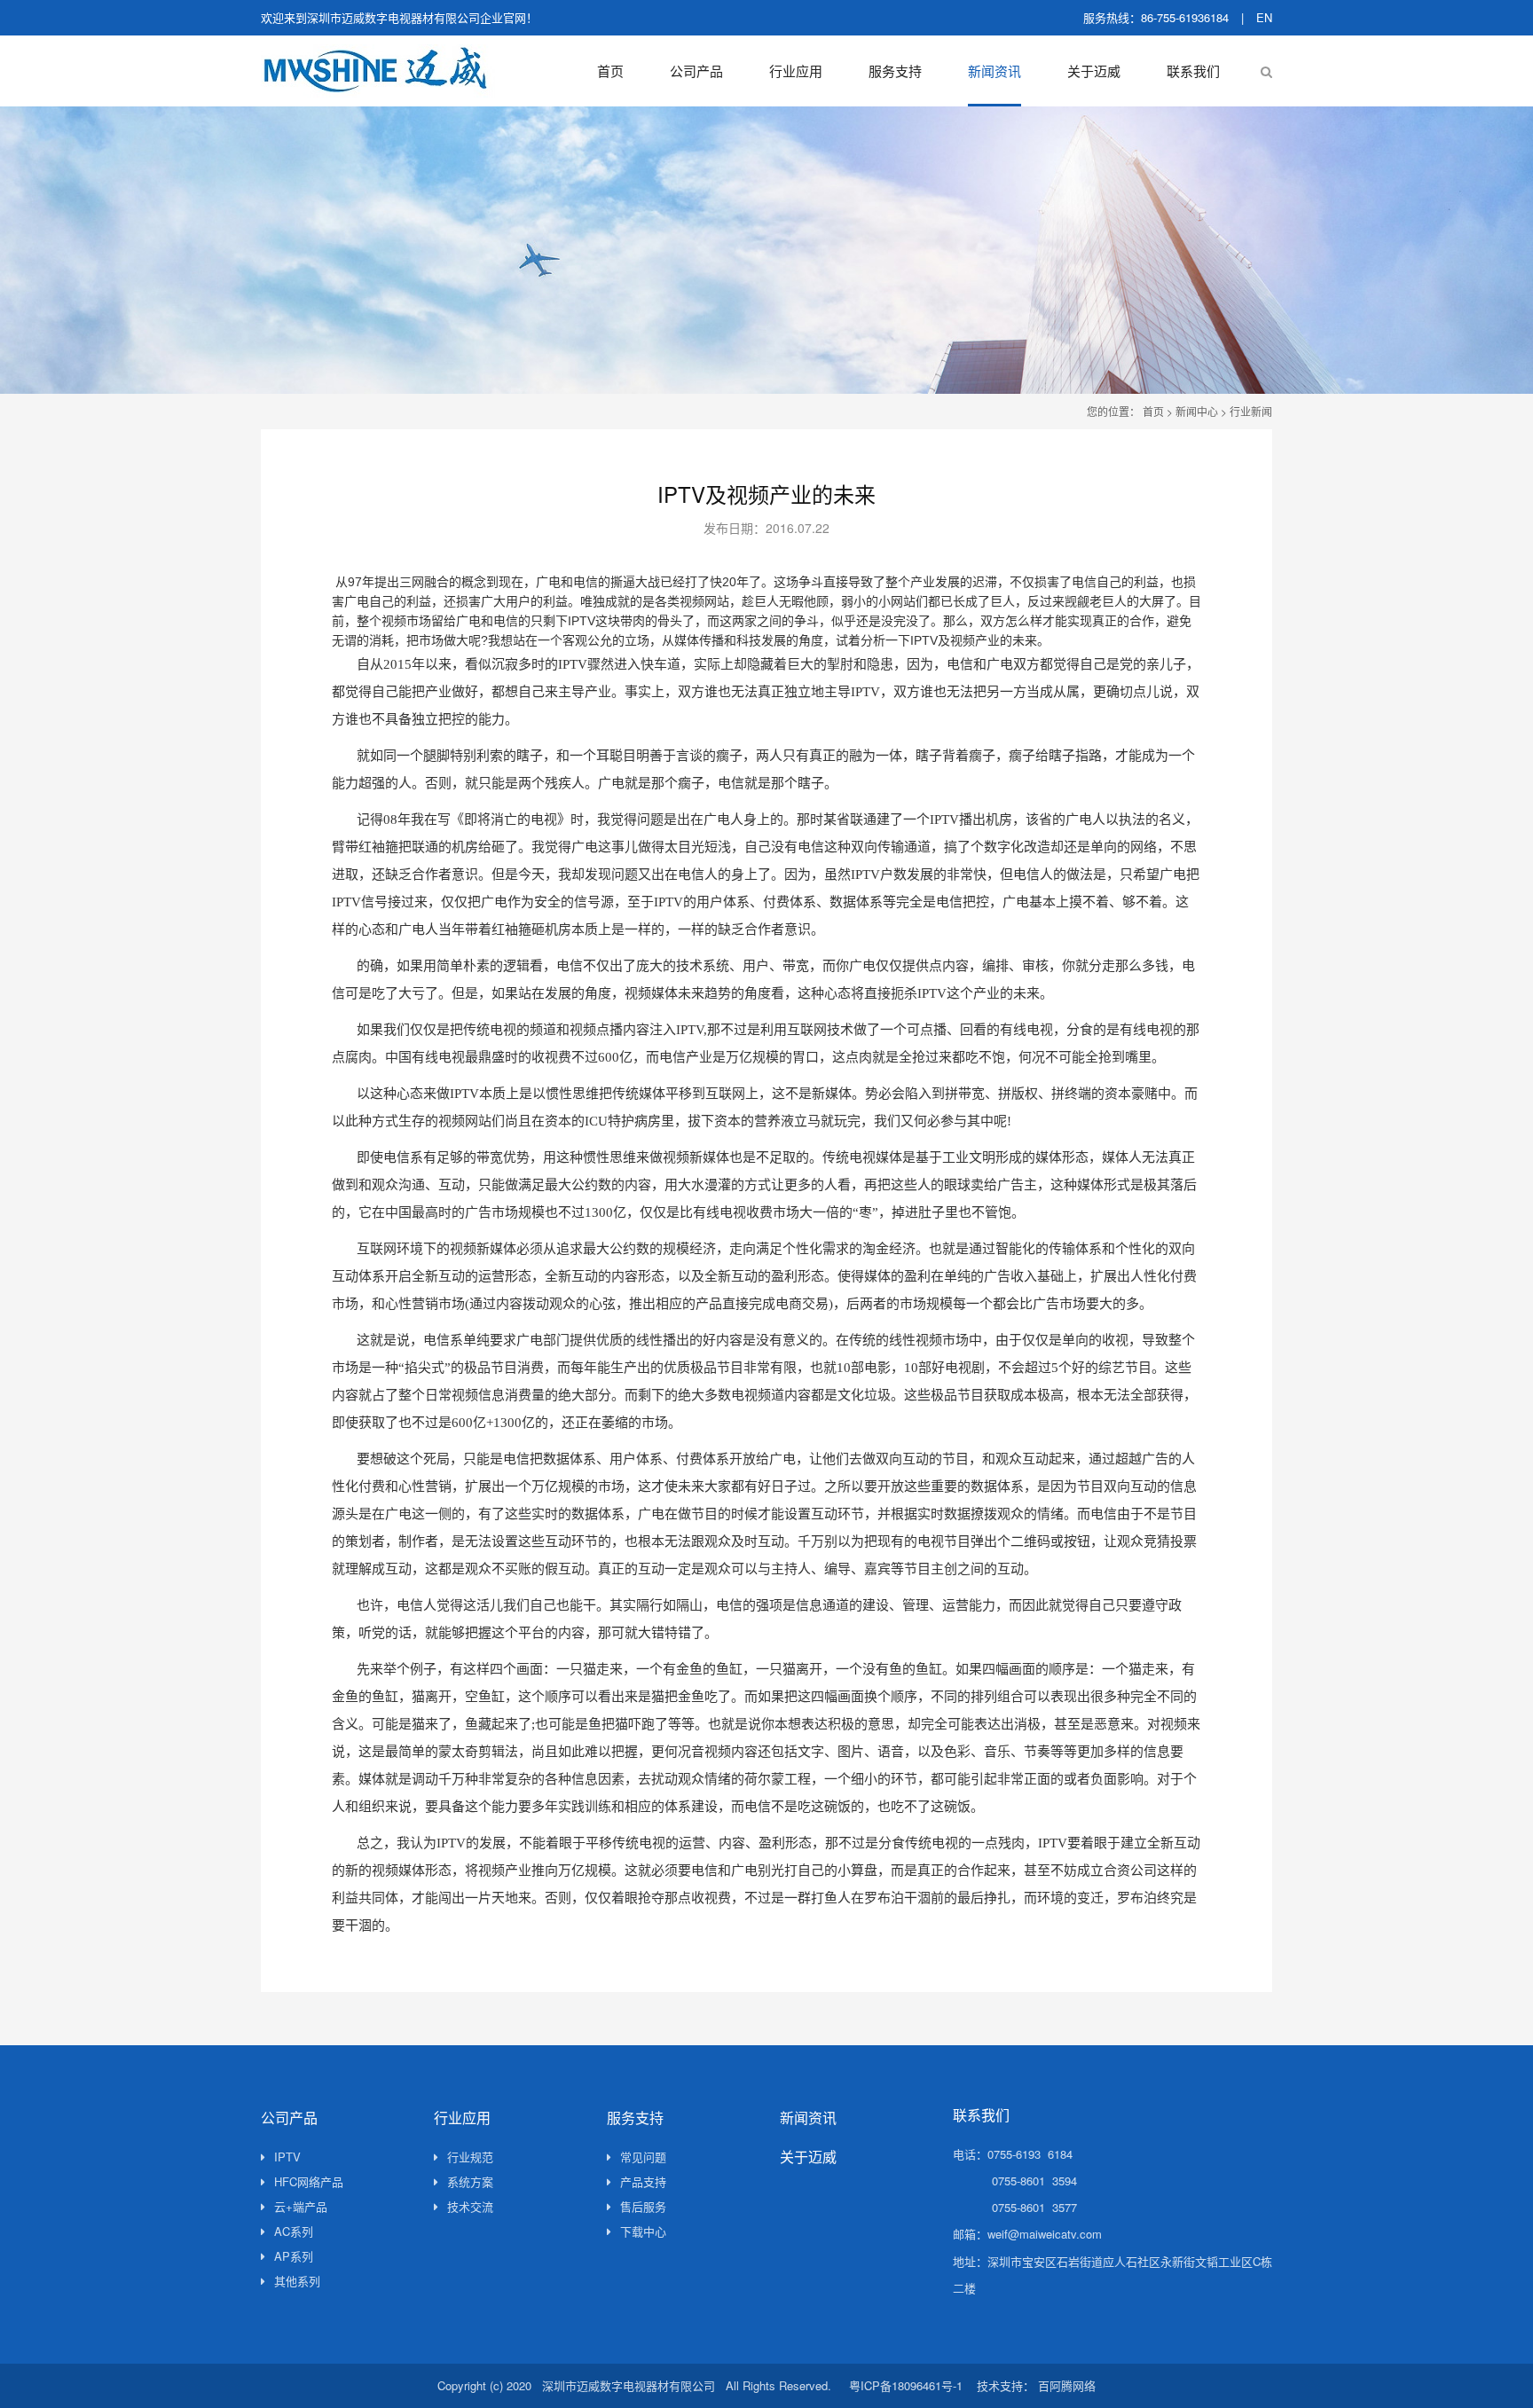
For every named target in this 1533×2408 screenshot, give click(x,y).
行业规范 (470, 2157)
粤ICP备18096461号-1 (906, 2385)
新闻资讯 (994, 71)
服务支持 (895, 71)
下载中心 (643, 2231)
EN (1264, 17)
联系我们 (1193, 71)
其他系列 (297, 2281)
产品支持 (643, 2181)
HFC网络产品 (309, 2181)
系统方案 (470, 2181)
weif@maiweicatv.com (1045, 2234)
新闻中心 (1197, 411)
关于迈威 (1094, 71)
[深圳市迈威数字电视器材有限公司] (378, 71)
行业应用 (796, 71)
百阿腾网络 (1067, 2385)
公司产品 (696, 71)
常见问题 (643, 2157)
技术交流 (470, 2206)
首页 (610, 71)
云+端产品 (301, 2206)
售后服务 (643, 2206)
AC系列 (294, 2231)
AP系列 (294, 2256)
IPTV (287, 2157)
